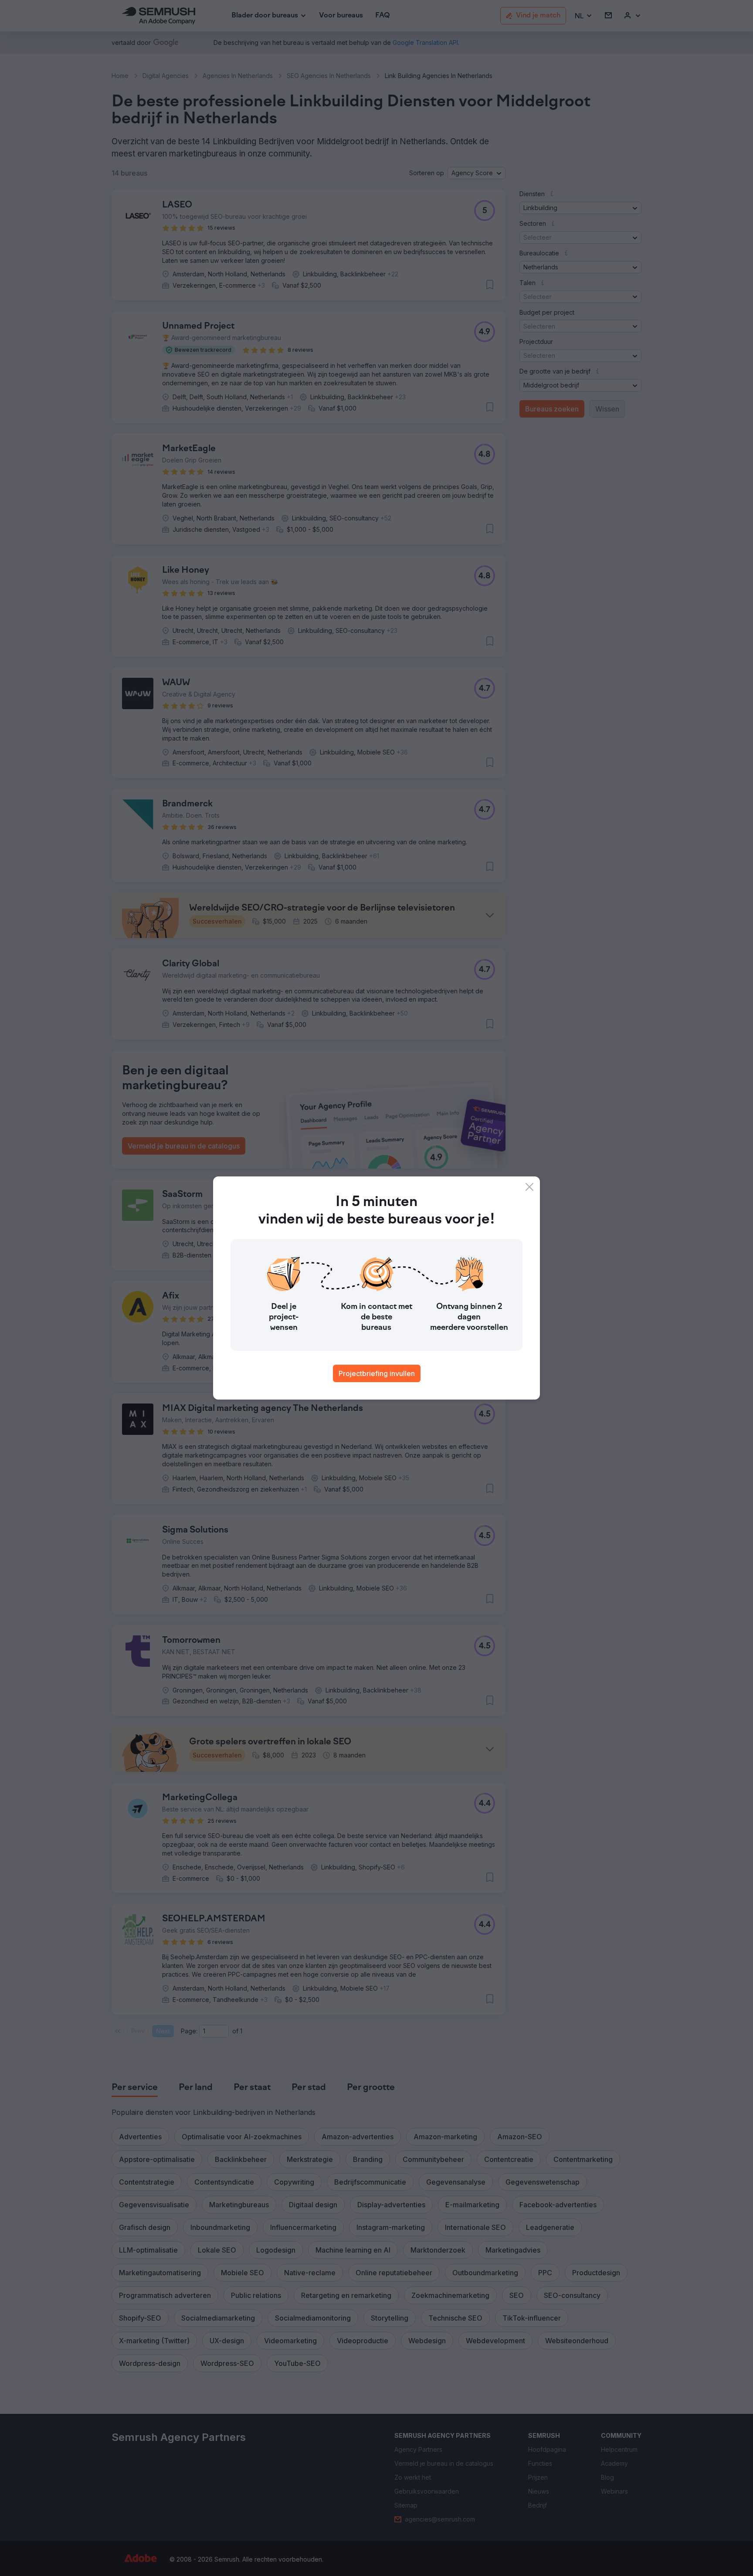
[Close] (529, 1187)
